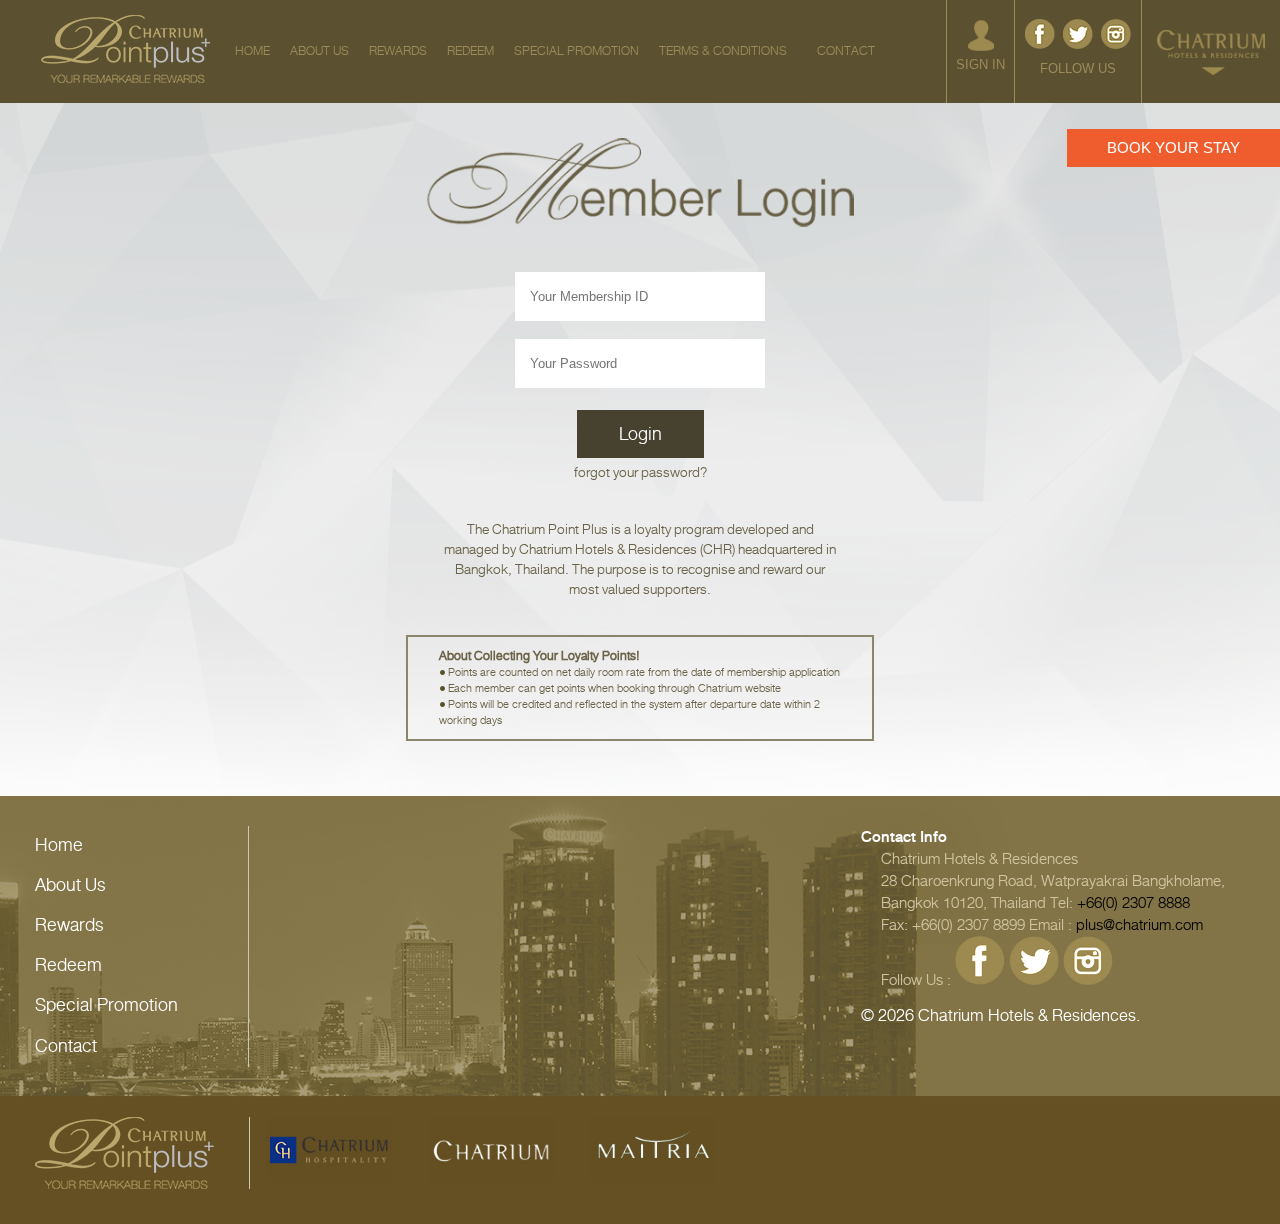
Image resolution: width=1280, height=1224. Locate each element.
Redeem (68, 965)
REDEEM (470, 51)
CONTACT (846, 51)
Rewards (69, 925)
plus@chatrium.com (1139, 925)
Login (640, 434)
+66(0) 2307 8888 (1133, 903)
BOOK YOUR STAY (1173, 147)
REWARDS (398, 51)
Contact (66, 1046)
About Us (70, 885)
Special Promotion (106, 1005)
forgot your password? (640, 472)
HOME (252, 51)
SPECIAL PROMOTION (576, 51)
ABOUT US (319, 51)
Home (59, 845)
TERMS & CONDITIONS (723, 51)
